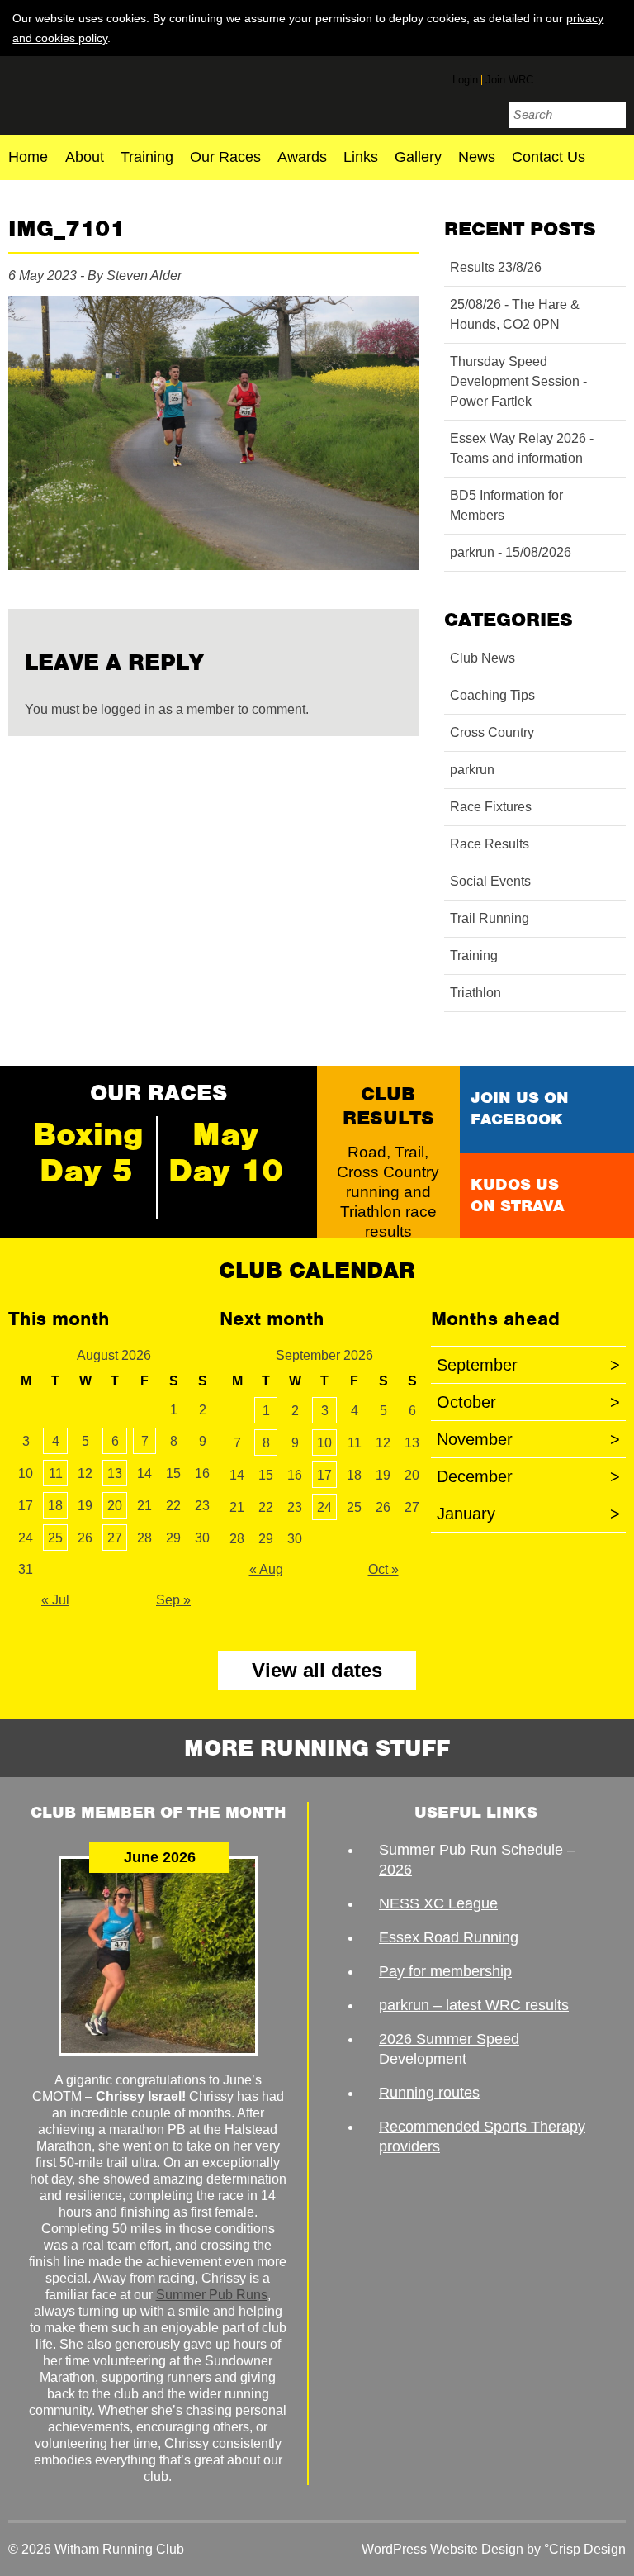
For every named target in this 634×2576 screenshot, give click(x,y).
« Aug (266, 1569)
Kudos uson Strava (517, 1195)
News (477, 158)
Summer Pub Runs (212, 2295)
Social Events (490, 881)
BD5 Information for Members (506, 505)
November (528, 1439)
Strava (613, 77)
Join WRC (509, 80)
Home (28, 158)
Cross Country (492, 732)
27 (115, 1538)
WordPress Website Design (442, 2549)
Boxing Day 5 (88, 1153)
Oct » (383, 1569)
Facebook (552, 77)
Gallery (418, 158)
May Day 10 (226, 1153)
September (528, 1365)
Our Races (225, 158)
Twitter (583, 79)
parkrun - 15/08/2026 (511, 552)
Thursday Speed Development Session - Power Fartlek (518, 381)
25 (55, 1538)
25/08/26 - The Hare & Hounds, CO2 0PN (515, 314)
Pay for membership (445, 1971)
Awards (302, 158)
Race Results (490, 844)
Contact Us (549, 158)
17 (324, 1475)
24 (324, 1507)
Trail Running (490, 918)
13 (115, 1473)
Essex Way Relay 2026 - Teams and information (522, 448)
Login (465, 80)
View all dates (317, 1670)
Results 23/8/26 (496, 267)
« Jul (55, 1600)
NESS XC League (438, 1903)
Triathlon (475, 993)
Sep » (173, 1600)
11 (56, 1473)
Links (361, 158)
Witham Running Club (105, 93)
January (528, 1514)
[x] (613, 37)
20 (115, 1506)
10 (324, 1443)
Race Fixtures (491, 807)
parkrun (472, 770)
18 (55, 1506)
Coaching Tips (492, 695)
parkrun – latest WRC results (474, 2005)
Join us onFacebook (520, 1108)
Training (147, 158)
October (528, 1402)
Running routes (429, 2093)
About (85, 158)
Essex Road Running (449, 1937)
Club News (483, 658)
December (528, 1476)
